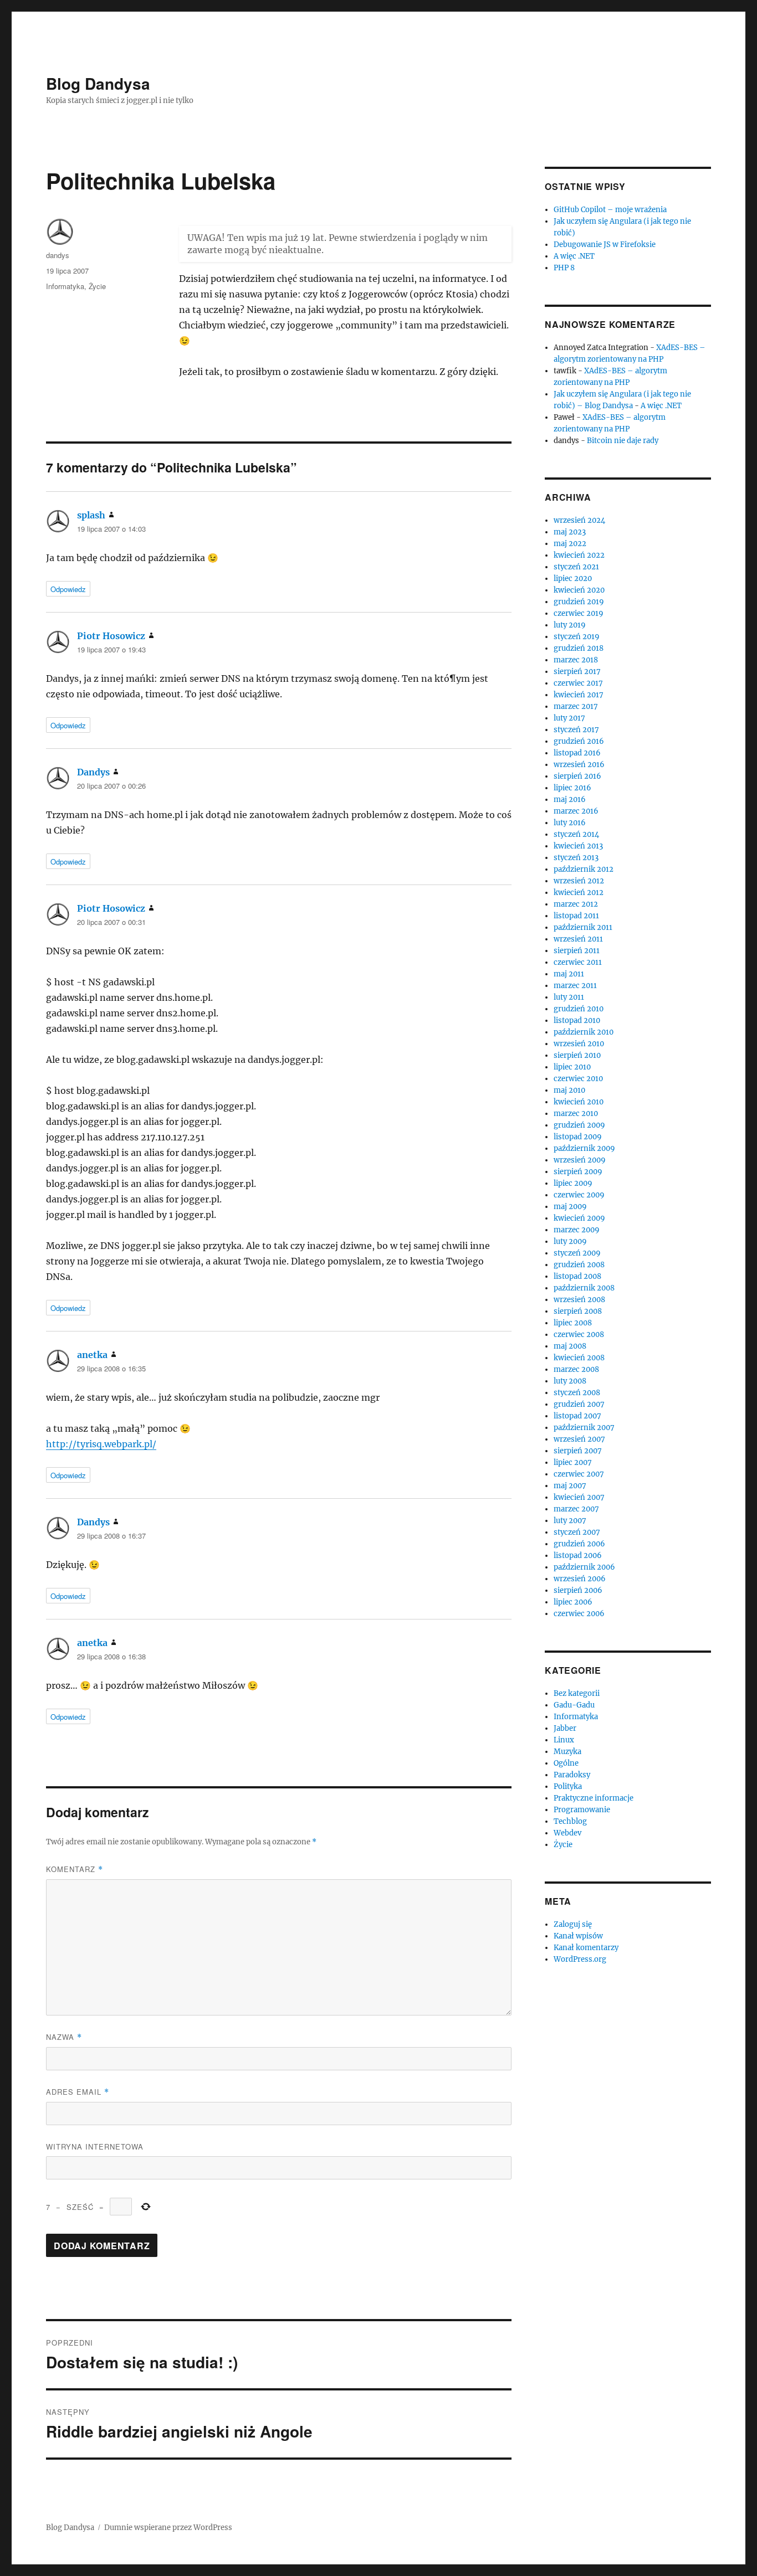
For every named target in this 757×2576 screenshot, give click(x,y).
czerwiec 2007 (579, 1474)
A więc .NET (574, 256)
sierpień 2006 (578, 1590)
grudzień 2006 (579, 1544)
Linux (564, 1740)
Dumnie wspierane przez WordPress (168, 2528)
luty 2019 (570, 625)
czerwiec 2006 (579, 1614)
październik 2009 (584, 1148)
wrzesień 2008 (579, 1300)
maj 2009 (570, 1207)
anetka (92, 1355)
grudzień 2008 (579, 1265)
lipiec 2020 (573, 579)
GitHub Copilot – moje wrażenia (610, 210)
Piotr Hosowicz (111, 636)
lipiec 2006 (573, 1602)
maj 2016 (570, 799)
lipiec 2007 (573, 1462)
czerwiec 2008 (579, 1335)
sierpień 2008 (578, 1311)
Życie (97, 286)
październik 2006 (584, 1567)
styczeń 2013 (576, 858)
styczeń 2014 (576, 834)
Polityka (568, 1786)
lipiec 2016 (572, 788)
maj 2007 (570, 1486)
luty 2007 (570, 1521)
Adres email (78, 2092)
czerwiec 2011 (578, 962)
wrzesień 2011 (578, 939)
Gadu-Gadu (574, 1705)
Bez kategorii (577, 1693)
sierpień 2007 (578, 1451)
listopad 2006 (578, 1556)
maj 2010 (569, 1090)
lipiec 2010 (572, 1067)
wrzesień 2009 (580, 1160)
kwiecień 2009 (579, 1218)
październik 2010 (584, 1032)
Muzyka (567, 1752)
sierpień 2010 (577, 1055)
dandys (58, 255)
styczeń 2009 (577, 1253)
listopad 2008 (577, 1276)
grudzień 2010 (579, 1009)
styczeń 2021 (576, 567)
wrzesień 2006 (580, 1579)
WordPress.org (580, 1959)
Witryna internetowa (95, 2146)
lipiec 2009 (573, 1183)
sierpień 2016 (577, 776)
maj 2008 (570, 1346)
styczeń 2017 (576, 730)
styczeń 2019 (577, 637)
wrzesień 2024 (579, 520)
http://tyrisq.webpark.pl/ (101, 1444)
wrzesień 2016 (579, 765)
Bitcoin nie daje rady (623, 441)
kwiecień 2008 (579, 1358)
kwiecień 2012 (579, 893)
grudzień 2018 (579, 648)
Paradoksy (572, 1775)
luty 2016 (570, 823)
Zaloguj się (573, 1924)
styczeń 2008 (577, 1393)
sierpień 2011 (577, 951)
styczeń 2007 (577, 1532)
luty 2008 (570, 1381)
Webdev (567, 1833)
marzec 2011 (575, 986)
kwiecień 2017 (579, 695)
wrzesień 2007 (579, 1439)
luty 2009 (570, 1241)
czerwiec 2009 (579, 1195)
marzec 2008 (576, 1369)
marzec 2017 (576, 706)
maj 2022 (570, 544)
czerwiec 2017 (578, 683)
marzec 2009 (577, 1230)
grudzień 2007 (579, 1404)
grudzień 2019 (579, 602)
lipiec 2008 (573, 1323)
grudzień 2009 (579, 1125)
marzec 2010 (576, 1114)
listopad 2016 (577, 753)
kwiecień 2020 (579, 590)
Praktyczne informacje (594, 1798)
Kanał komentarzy (586, 1948)
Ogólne (566, 1763)
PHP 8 (564, 268)
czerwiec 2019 (579, 613)
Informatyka (65, 286)
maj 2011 (569, 974)
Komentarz (75, 1869)
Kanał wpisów (578, 1936)
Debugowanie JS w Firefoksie (605, 245)
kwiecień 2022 (579, 555)
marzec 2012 (576, 904)
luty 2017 (569, 718)
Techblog (570, 1821)
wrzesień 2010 (579, 1044)
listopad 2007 (577, 1416)
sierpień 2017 (577, 672)
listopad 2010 (577, 1020)
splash (91, 515)
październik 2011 (583, 927)
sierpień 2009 (578, 1172)
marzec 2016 (576, 811)
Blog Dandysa (98, 83)
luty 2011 (569, 997)
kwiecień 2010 (579, 1102)
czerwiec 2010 (578, 1079)
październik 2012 (584, 869)
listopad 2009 (578, 1137)
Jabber (565, 1728)
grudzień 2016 (579, 741)
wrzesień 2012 (579, 881)
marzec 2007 (576, 1509)
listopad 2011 (576, 916)
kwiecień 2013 (578, 846)
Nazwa (64, 2037)
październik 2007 (584, 1428)
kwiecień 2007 (579, 1497)
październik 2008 (584, 1288)
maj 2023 (570, 532)
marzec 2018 (576, 660)
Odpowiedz (68, 589)
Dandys (93, 772)
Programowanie (582, 1810)
